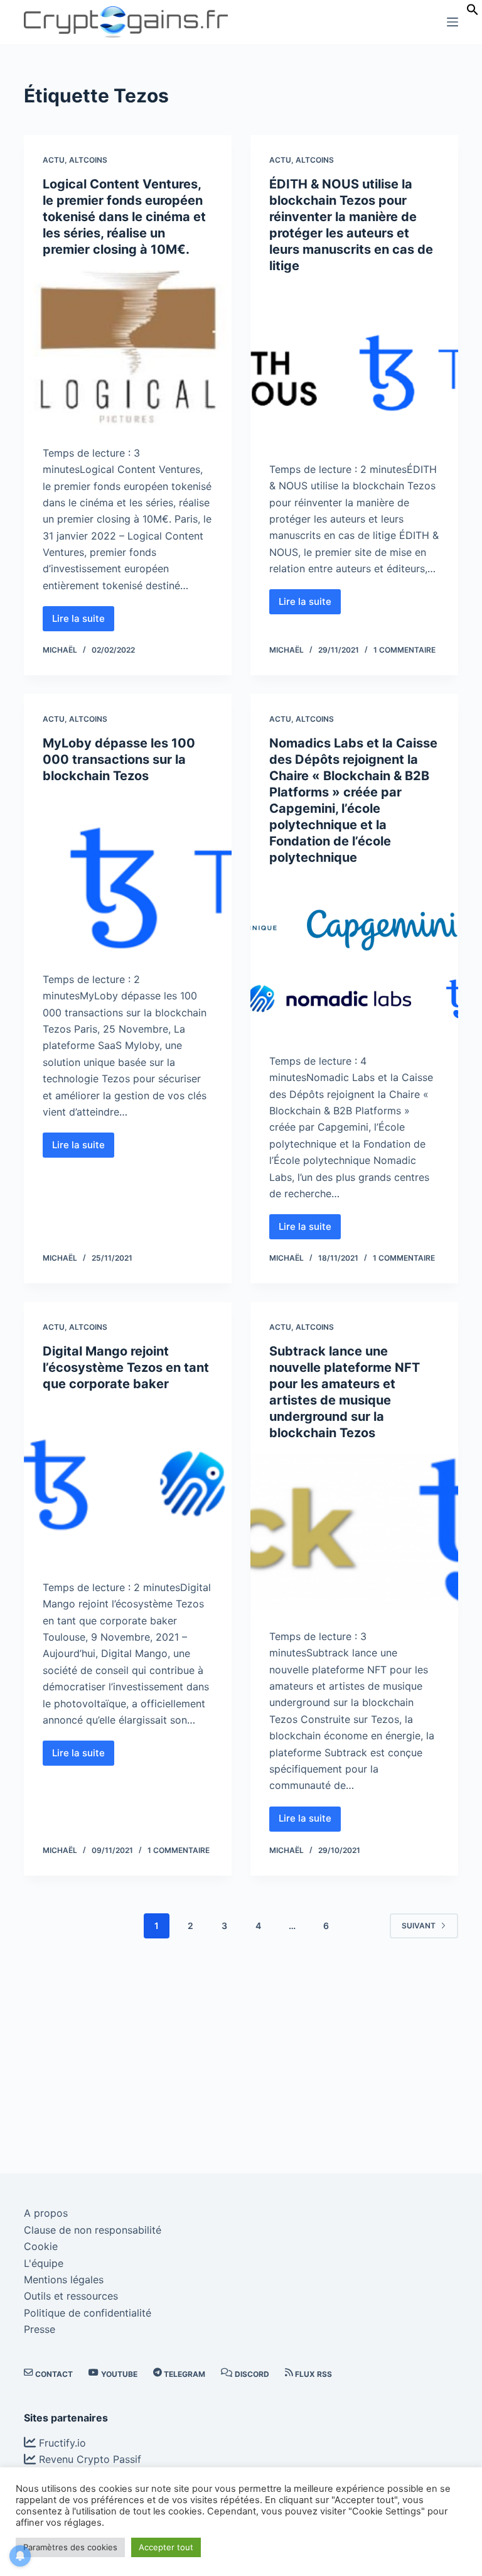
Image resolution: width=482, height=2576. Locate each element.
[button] (473, 12)
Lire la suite (83, 622)
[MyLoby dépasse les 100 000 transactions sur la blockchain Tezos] (128, 874)
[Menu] (453, 22)
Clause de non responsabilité (93, 2230)
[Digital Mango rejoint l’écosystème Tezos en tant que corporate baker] (128, 1482)
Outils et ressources (71, 2296)
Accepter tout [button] (166, 2547)
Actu (54, 160)
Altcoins (88, 160)
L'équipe (44, 2263)
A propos (46, 2213)
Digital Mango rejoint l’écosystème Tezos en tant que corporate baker (126, 1367)
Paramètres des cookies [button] (70, 2547)
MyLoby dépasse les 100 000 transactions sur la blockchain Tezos (119, 759)
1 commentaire (404, 650)
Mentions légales (64, 2280)
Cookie (41, 2246)
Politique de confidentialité (88, 2313)
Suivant (419, 1926)
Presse (40, 2329)
